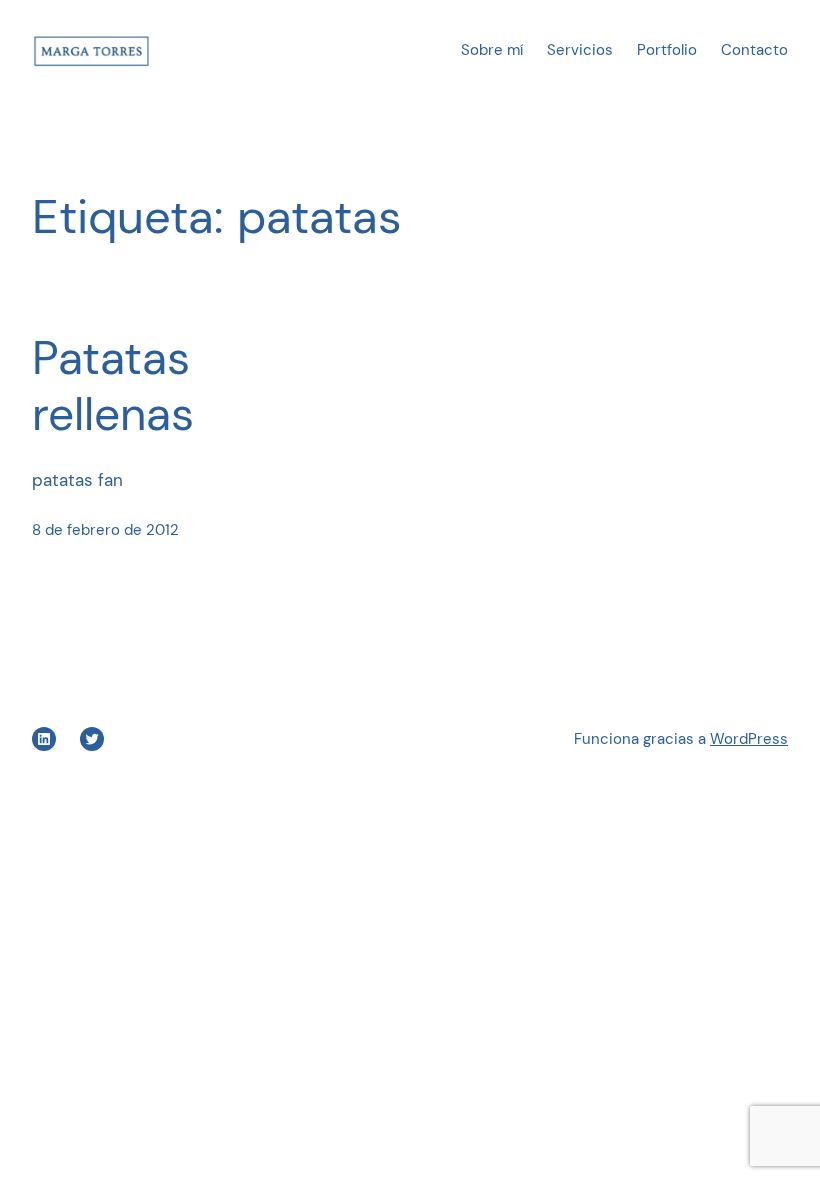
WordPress (749, 739)
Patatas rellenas (113, 386)
